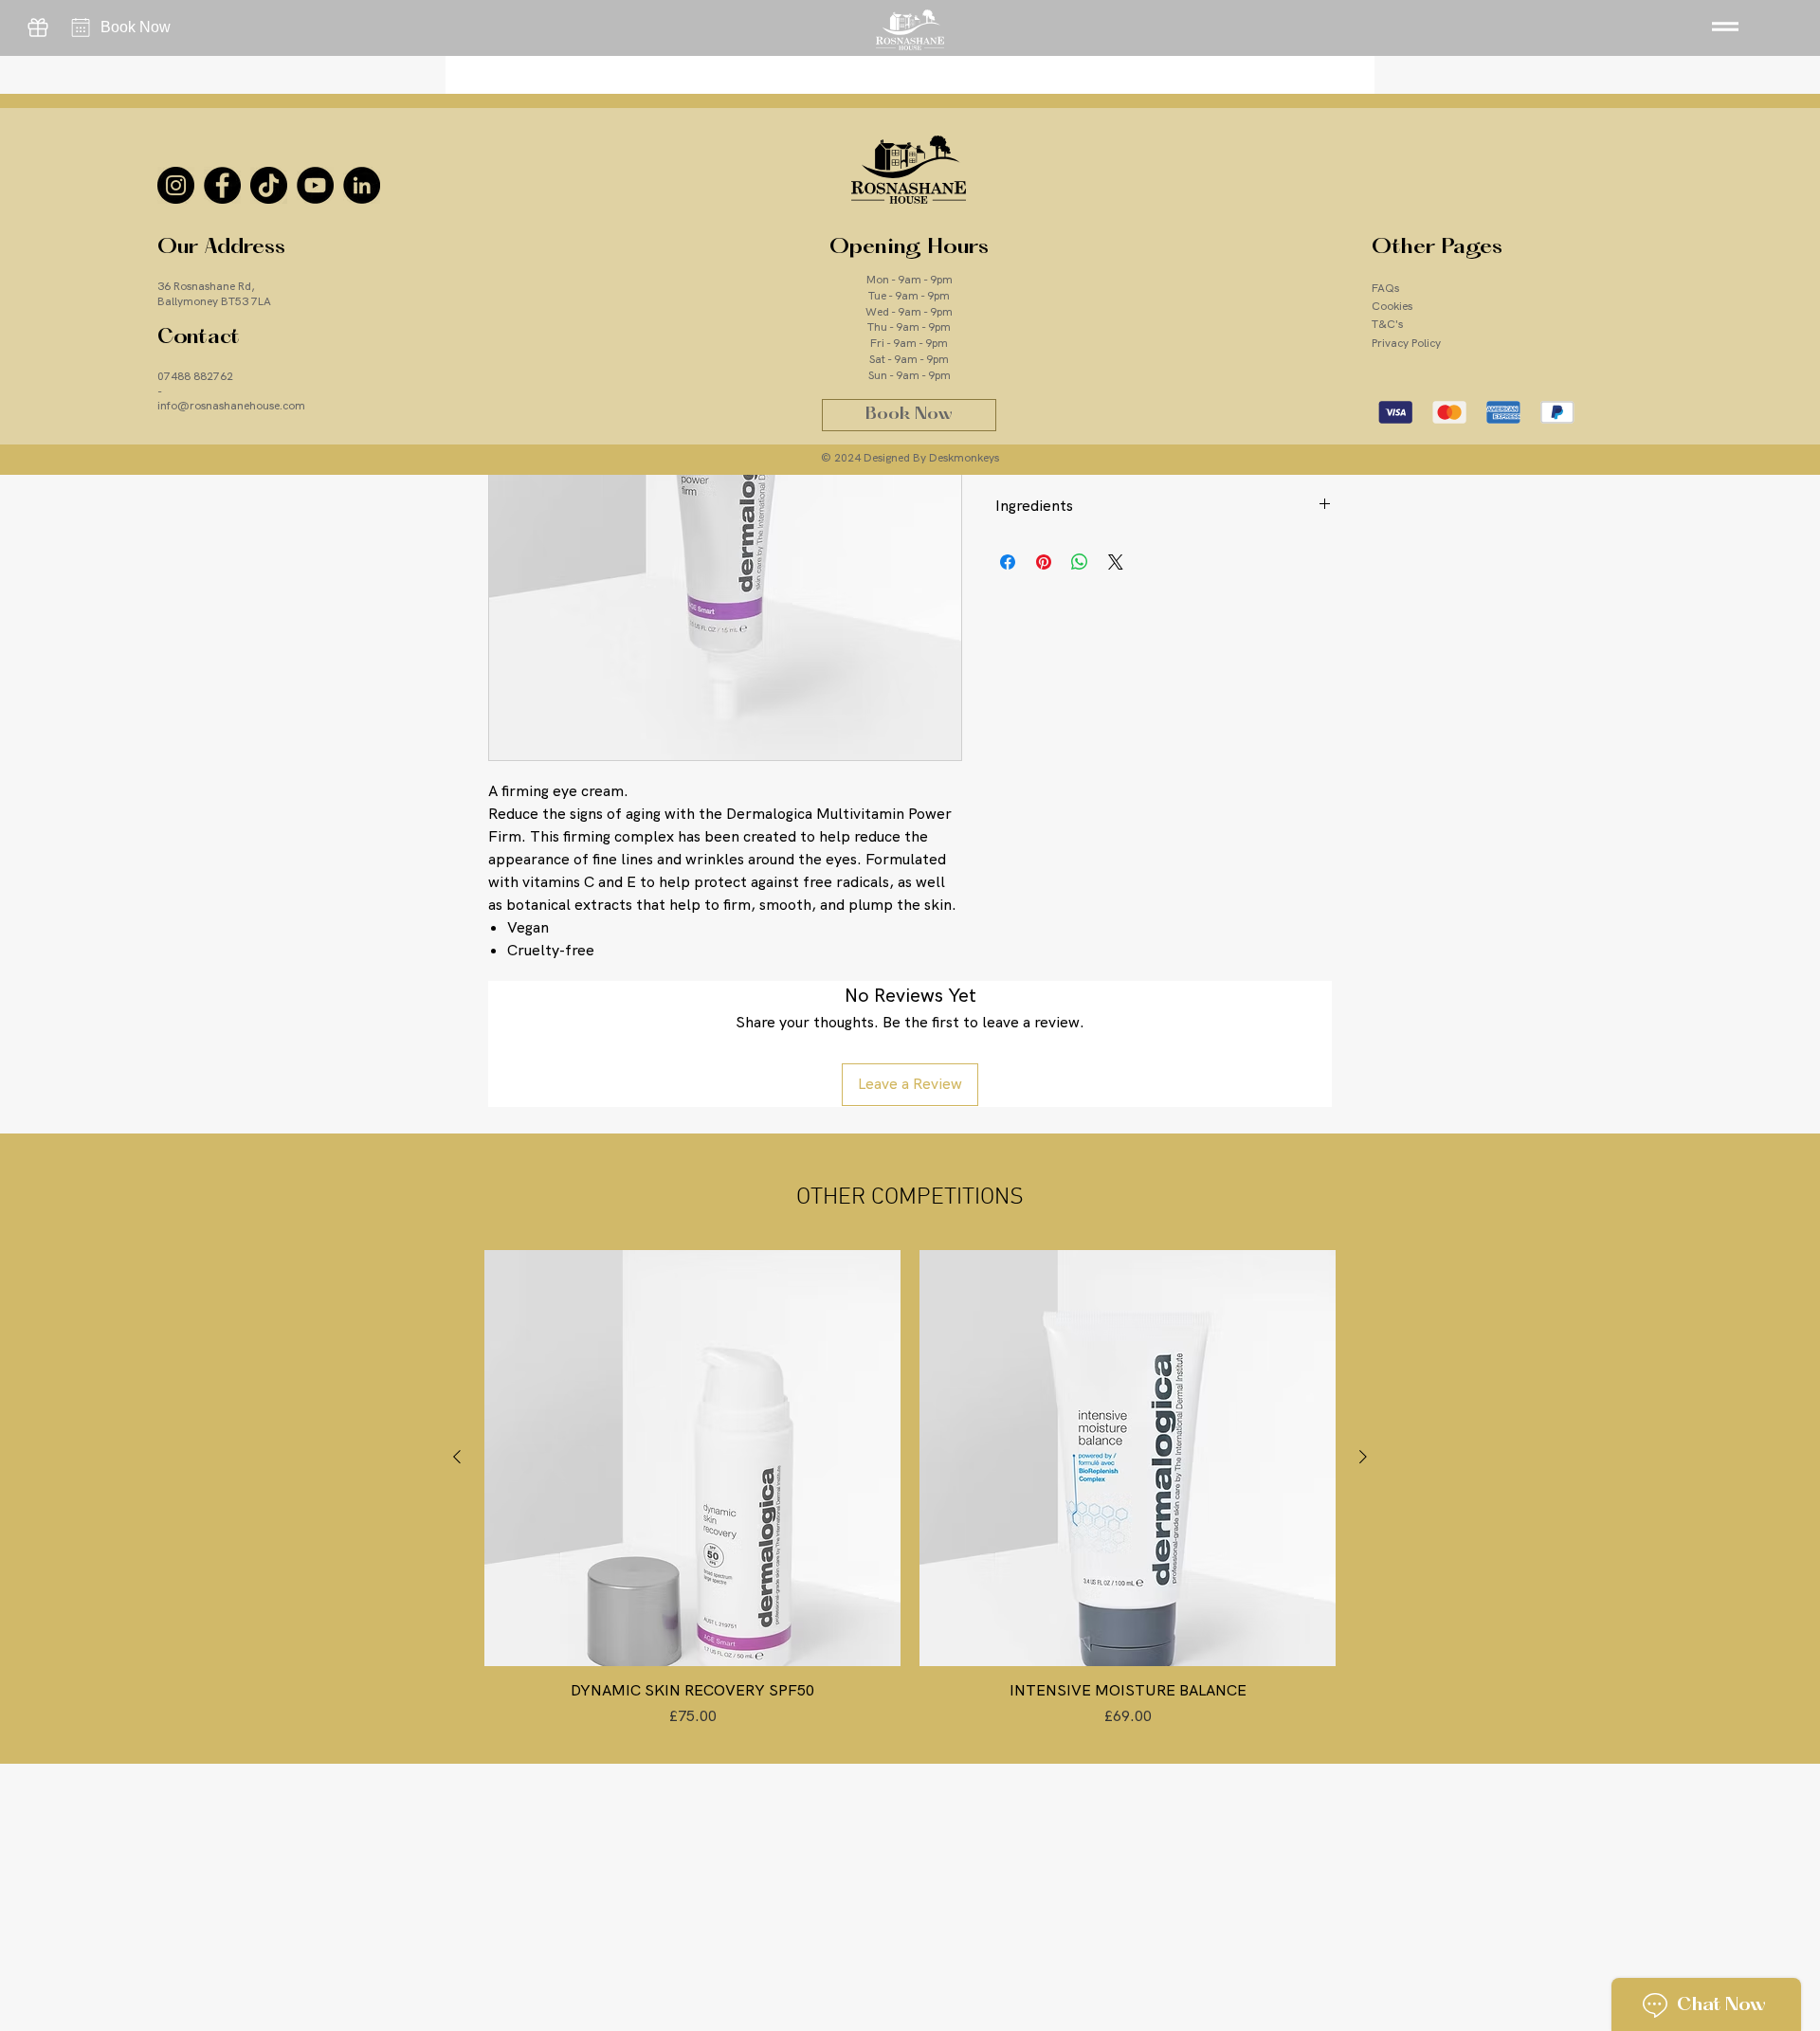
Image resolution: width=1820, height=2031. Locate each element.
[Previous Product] (457, 1457)
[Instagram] (176, 185)
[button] (1724, 26)
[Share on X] (1116, 562)
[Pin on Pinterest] (1044, 562)
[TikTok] (269, 185)
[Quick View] (692, 1458)
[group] (910, 1489)
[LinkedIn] (362, 185)
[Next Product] (1363, 1457)
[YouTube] (315, 185)
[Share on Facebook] (1008, 562)
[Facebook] (222, 185)
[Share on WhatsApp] (1080, 562)
